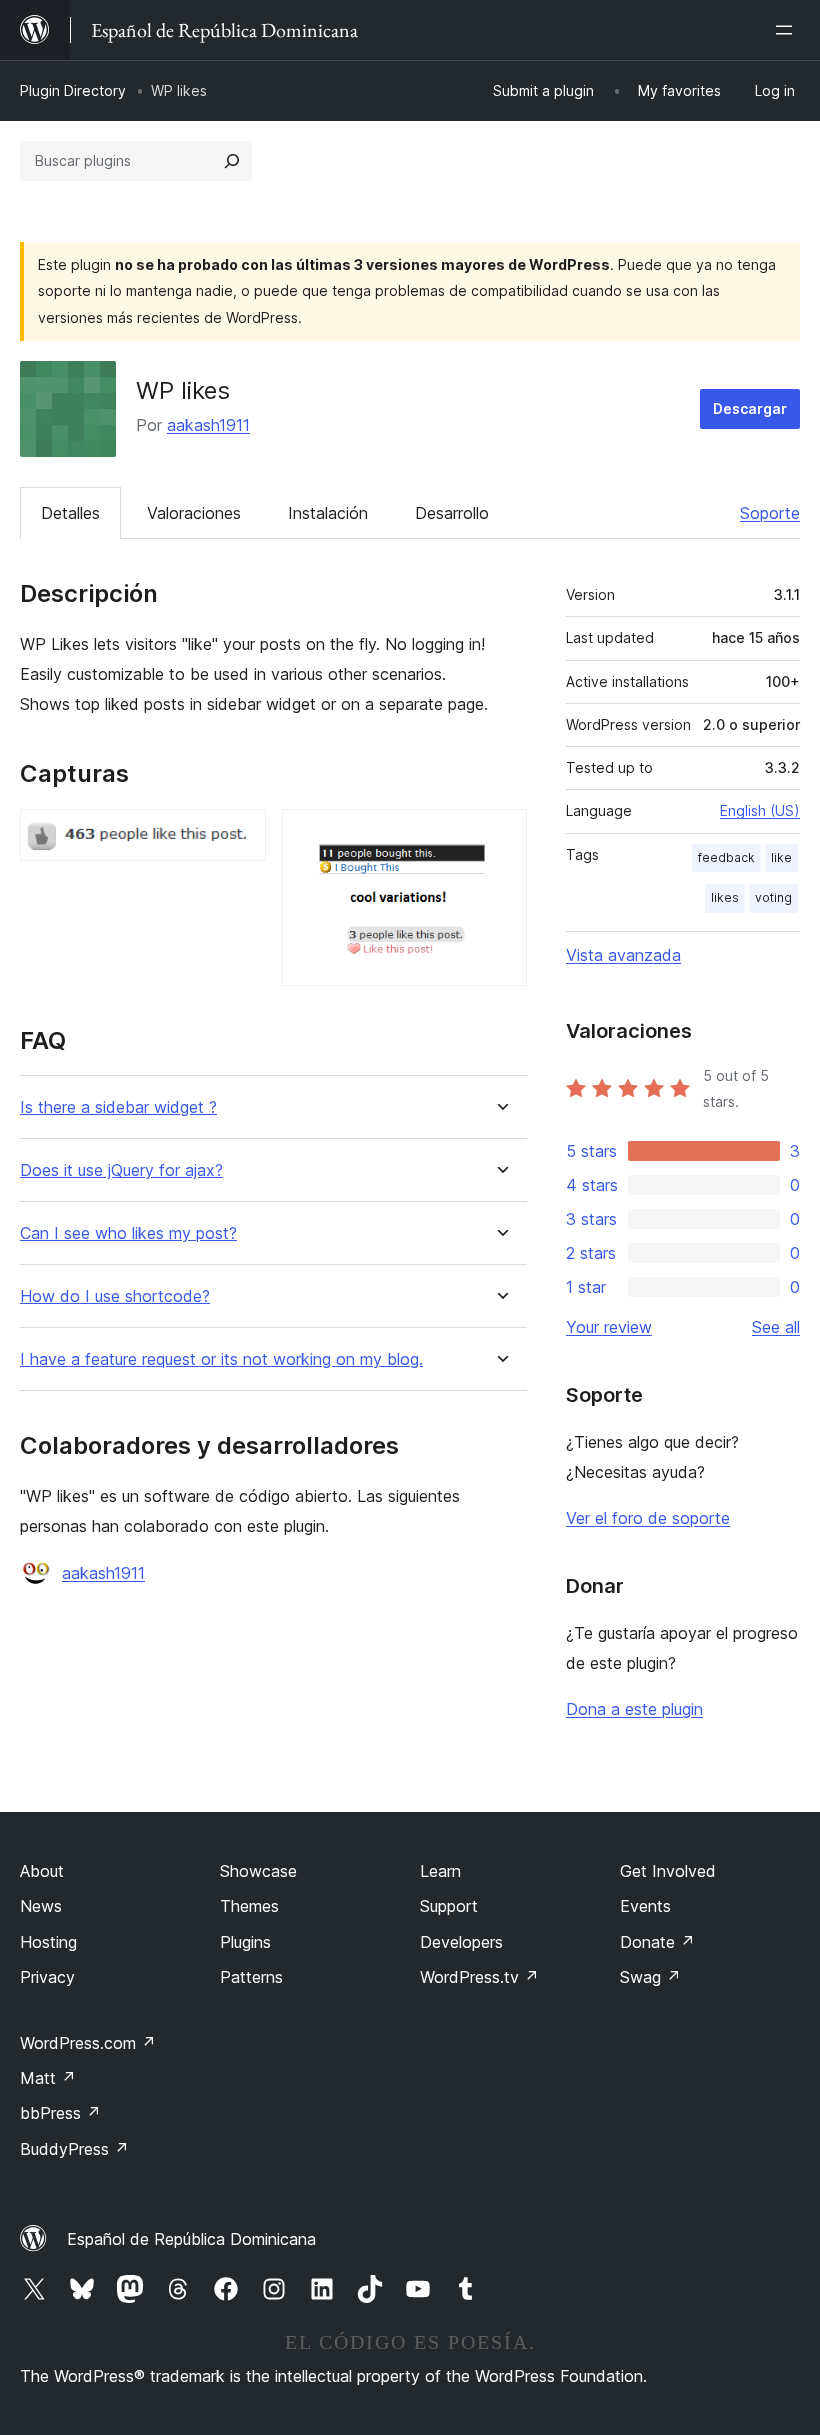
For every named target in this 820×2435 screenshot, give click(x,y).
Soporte (770, 513)
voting (773, 897)
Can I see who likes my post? (128, 1233)
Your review (609, 1327)
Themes (249, 1906)
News (41, 1906)
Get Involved (668, 1871)
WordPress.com (88, 2043)
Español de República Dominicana (191, 2239)
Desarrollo (452, 513)
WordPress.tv (479, 1977)
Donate (657, 1942)
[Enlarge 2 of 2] (500, 836)
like (781, 857)
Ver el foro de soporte (648, 1518)
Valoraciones (194, 513)
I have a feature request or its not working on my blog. (221, 1359)
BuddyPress (74, 2149)
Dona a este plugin (634, 1709)
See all (776, 1327)
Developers (461, 1942)
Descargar (750, 408)
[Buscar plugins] (232, 161)
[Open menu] (788, 30)
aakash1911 (208, 425)
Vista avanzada (623, 955)
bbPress (60, 2113)
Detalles (70, 513)
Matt (48, 2078)
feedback (726, 857)
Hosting (48, 1942)
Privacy (47, 1977)
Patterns (251, 1977)
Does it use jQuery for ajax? (121, 1170)
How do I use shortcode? (115, 1296)
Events (645, 1906)
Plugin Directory (73, 90)
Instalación (328, 513)
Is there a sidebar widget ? (118, 1107)
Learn (440, 1871)
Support (449, 1906)
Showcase (258, 1871)
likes (725, 897)
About (42, 1871)
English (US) (760, 810)
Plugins (245, 1942)
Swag (650, 1977)
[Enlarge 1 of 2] (239, 836)
